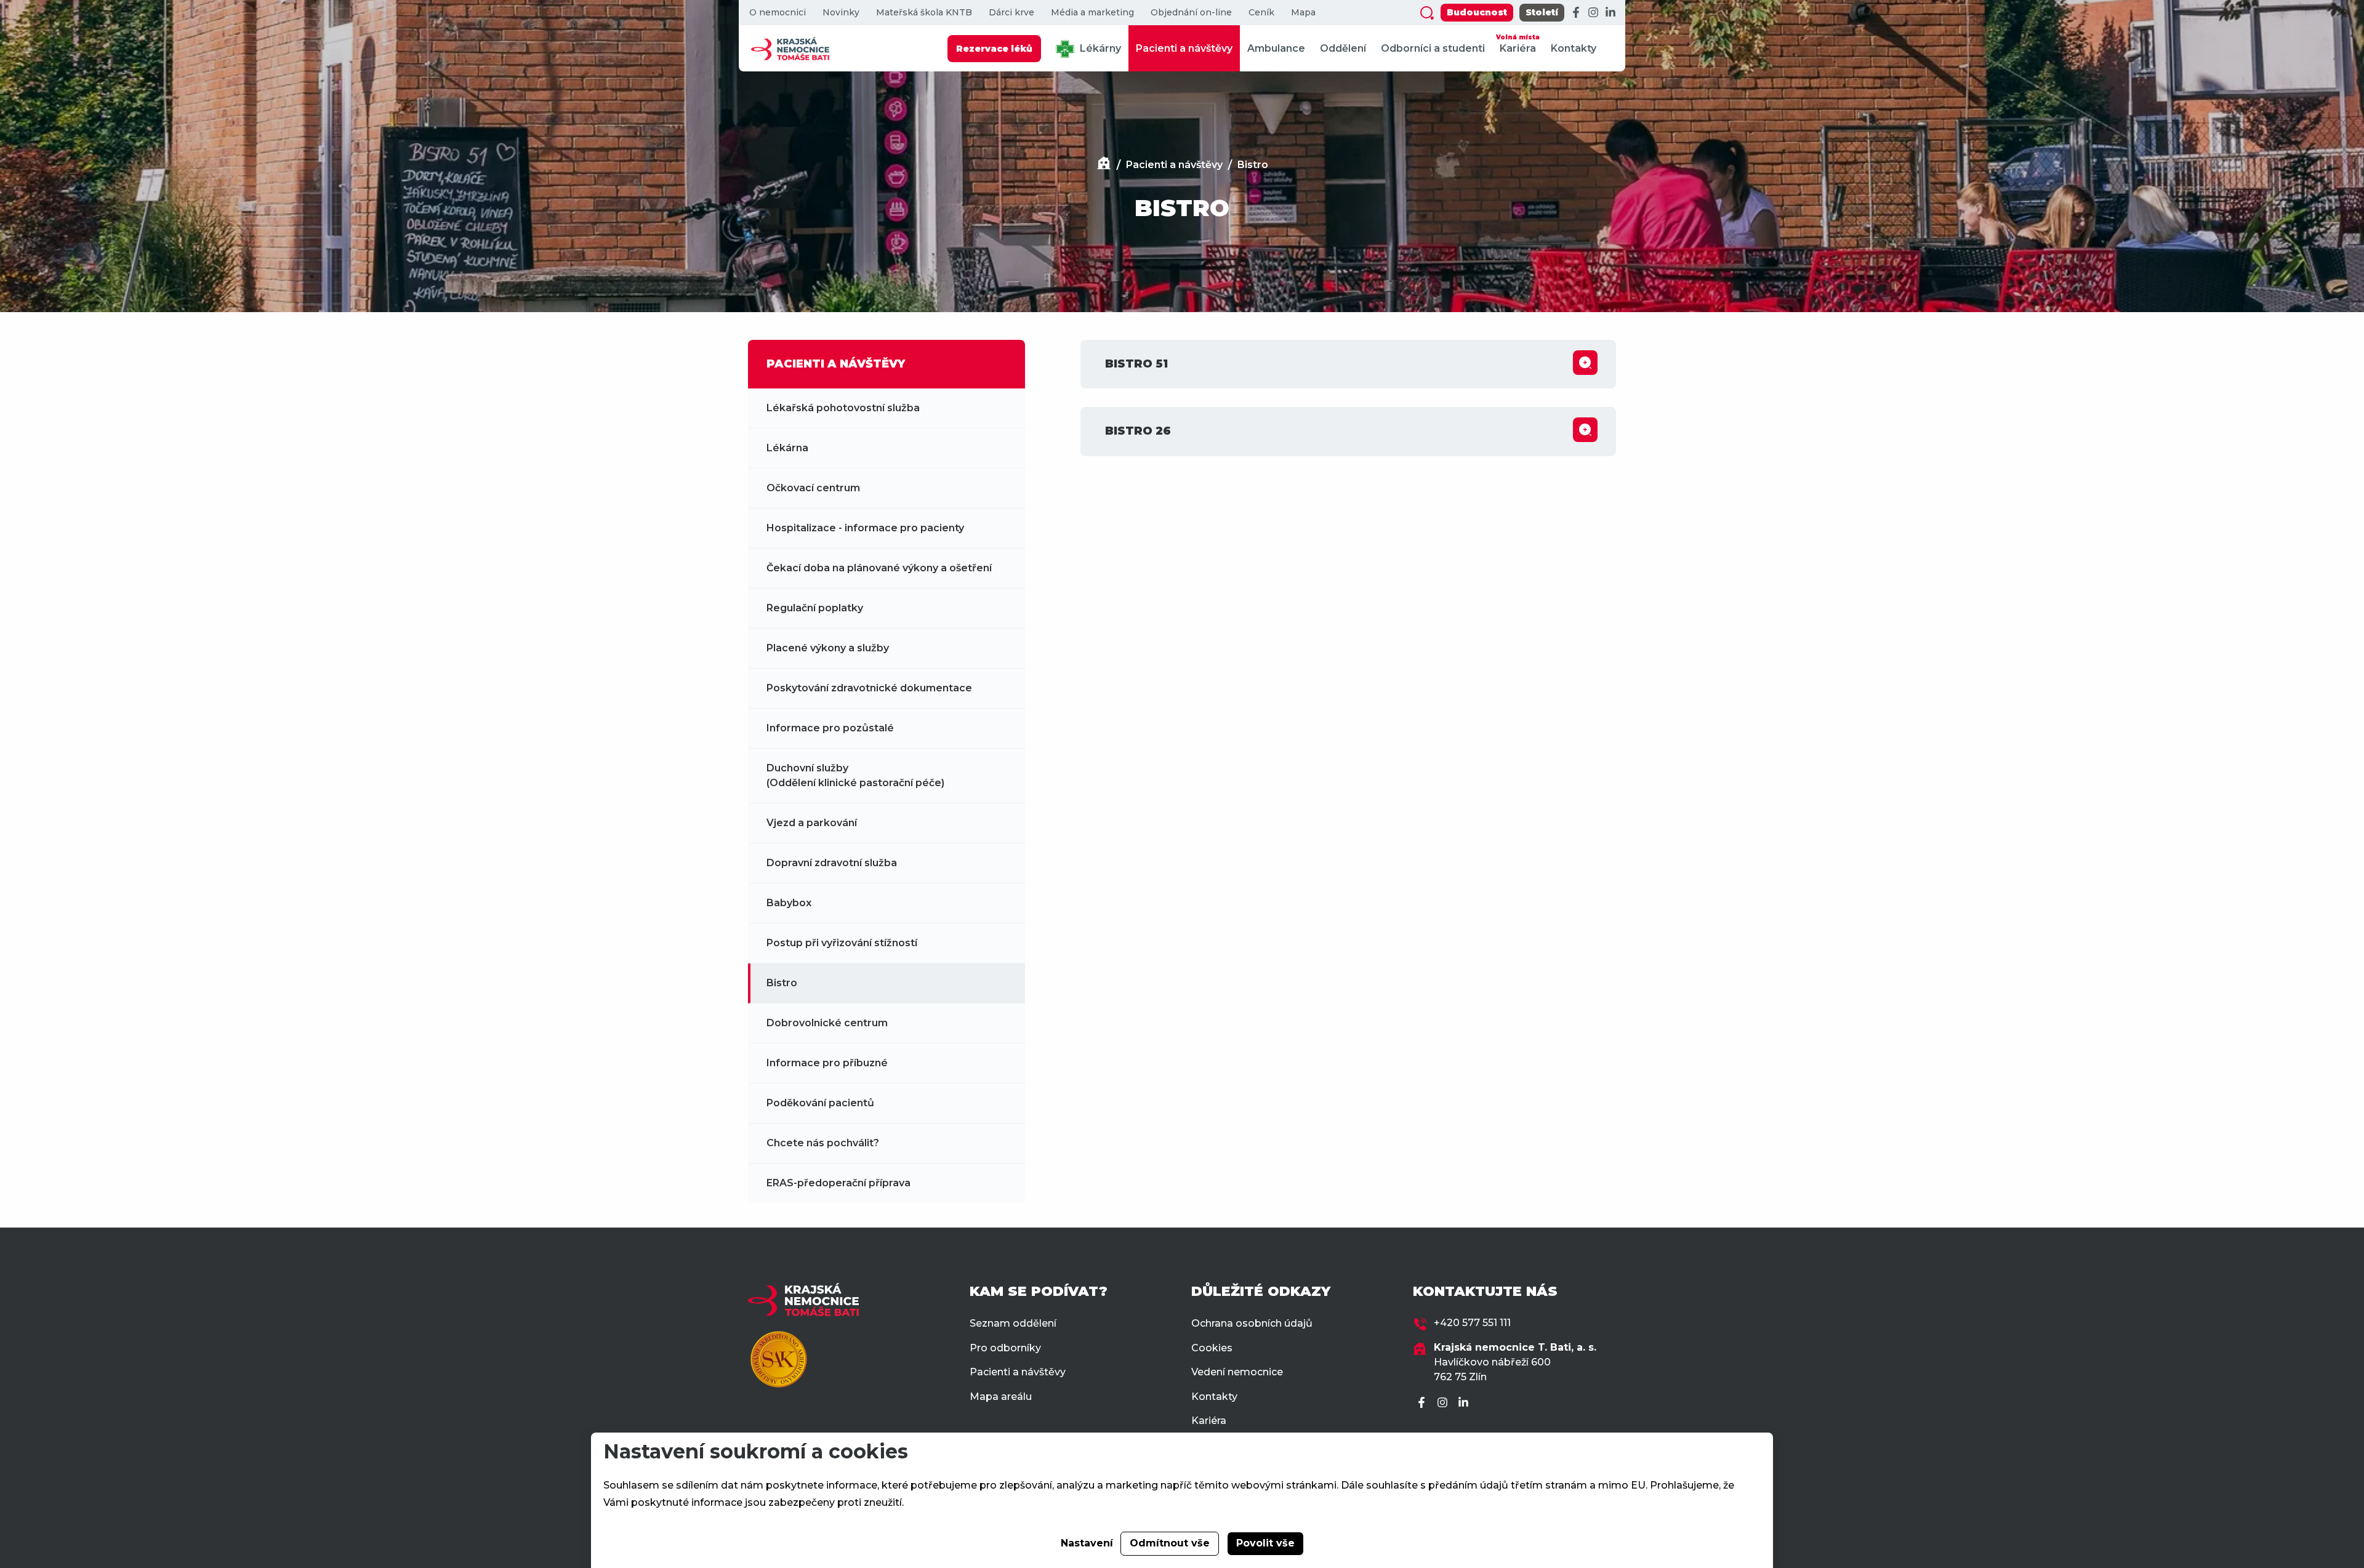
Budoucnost (1477, 12)
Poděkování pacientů (820, 1103)
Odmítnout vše (1170, 1543)
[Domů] (1104, 165)
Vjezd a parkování (812, 823)
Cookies (1212, 1348)
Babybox (789, 903)
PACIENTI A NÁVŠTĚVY (836, 364)
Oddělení (1343, 48)
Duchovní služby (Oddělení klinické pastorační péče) (855, 775)
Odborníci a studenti (1433, 48)
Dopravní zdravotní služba (832, 863)
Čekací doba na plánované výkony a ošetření (879, 568)
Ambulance (1276, 48)
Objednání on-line (1191, 13)
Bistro (1253, 165)
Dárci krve (1011, 13)
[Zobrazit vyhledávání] (1427, 13)
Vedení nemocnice (1237, 1372)
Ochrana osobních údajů (1252, 1323)
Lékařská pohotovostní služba (843, 408)
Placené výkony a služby (828, 648)
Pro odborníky (1005, 1348)
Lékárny (1099, 48)
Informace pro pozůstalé (830, 728)
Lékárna (787, 448)
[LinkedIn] (1610, 13)
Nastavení (1087, 1543)
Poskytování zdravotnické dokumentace (869, 688)
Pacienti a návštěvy (1184, 48)
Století (1542, 12)
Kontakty (1574, 48)
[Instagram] (1593, 13)
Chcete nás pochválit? (823, 1143)
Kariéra (1518, 44)
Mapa (1303, 13)
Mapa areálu (1001, 1397)
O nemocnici (778, 13)
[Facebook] (1576, 13)
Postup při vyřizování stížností (842, 943)
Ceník (1261, 13)
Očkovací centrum (813, 488)
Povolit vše (1265, 1543)
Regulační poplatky (815, 608)
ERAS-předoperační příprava (838, 1183)
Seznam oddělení (1013, 1323)
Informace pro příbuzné (827, 1063)
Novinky (841, 13)
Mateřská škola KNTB (924, 13)
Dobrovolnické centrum (827, 1023)
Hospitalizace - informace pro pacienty (865, 528)
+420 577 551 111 (1472, 1323)
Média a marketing (1092, 13)
